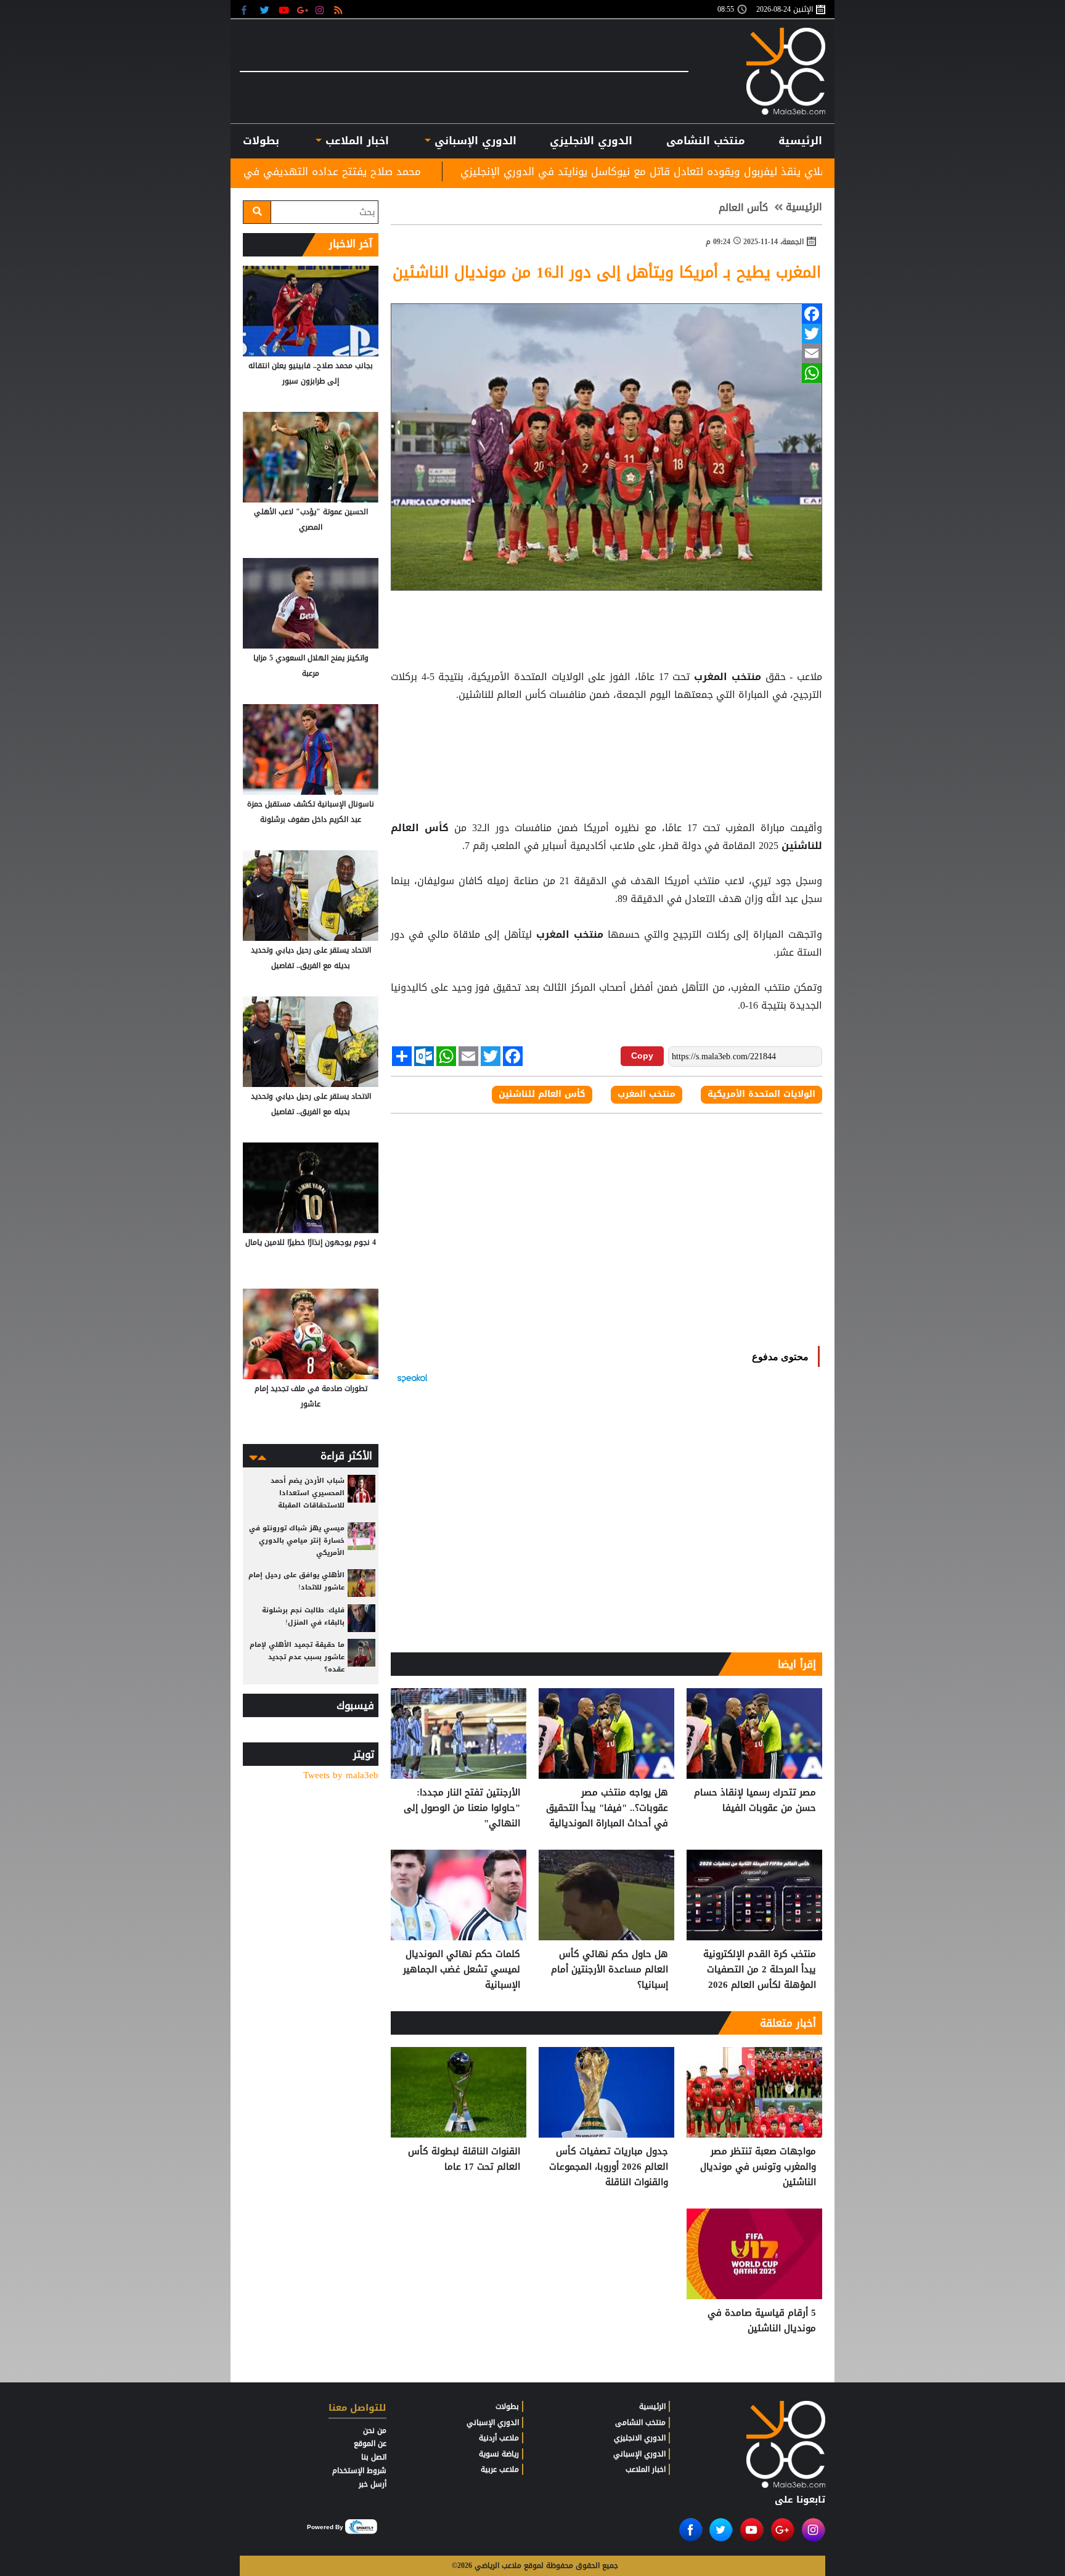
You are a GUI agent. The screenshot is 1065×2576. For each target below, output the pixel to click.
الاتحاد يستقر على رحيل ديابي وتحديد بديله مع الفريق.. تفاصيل (311, 958)
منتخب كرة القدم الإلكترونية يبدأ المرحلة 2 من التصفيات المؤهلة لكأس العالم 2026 (760, 1970)
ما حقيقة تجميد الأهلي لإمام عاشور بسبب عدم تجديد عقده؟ (297, 1657)
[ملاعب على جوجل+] (303, 10)
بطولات (507, 2406)
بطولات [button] (261, 141)
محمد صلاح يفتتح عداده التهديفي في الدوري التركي (443, 171)
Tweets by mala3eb (341, 1775)
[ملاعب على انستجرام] (321, 10)
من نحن (375, 2430)
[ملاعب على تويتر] (266, 10)
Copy (642, 1056)
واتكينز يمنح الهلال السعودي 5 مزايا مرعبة (311, 666)
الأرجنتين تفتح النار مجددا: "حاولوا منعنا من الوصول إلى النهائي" (462, 1808)
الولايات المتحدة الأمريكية (761, 1094)
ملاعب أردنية (499, 2438)
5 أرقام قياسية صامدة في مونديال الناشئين (762, 2321)
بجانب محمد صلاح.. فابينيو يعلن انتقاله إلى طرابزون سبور (311, 373)
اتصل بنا (374, 2457)
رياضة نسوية (499, 2454)
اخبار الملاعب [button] (355, 141)
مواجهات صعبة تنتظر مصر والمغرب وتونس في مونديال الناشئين (758, 2167)
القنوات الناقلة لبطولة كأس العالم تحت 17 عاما (464, 2160)
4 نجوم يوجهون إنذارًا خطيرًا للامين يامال (311, 1242)
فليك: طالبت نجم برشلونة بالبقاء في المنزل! (303, 1616)
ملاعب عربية (500, 2469)
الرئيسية (800, 141)
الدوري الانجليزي (591, 141)
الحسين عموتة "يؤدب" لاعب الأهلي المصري (311, 519)
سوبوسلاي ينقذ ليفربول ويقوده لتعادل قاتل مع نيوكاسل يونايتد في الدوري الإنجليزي (802, 171)
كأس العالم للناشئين (542, 1094)
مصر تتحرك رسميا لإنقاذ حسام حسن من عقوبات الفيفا (755, 1801)
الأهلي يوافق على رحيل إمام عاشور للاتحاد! (296, 1581)
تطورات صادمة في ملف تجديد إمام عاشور (311, 1396)
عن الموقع (370, 2443)
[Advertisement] (606, 735)
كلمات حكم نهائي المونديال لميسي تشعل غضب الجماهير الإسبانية (462, 1970)
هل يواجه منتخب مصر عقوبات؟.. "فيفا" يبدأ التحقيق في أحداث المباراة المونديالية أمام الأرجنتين (607, 1808)
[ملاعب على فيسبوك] (247, 10)
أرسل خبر (373, 2484)
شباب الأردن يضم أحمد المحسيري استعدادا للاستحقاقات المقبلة (308, 1493)
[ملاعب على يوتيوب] (284, 10)
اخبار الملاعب (646, 2469)
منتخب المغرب (727, 677)
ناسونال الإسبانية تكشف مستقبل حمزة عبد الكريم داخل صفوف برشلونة (311, 812)
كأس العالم (743, 208)
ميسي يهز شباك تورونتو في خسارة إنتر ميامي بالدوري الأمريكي (297, 1540)
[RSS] (340, 10)
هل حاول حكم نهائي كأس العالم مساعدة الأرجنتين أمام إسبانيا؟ (610, 1970)
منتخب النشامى (706, 141)
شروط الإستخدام (359, 2471)
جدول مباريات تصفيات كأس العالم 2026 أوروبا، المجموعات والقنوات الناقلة (609, 2167)
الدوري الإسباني (474, 141)
